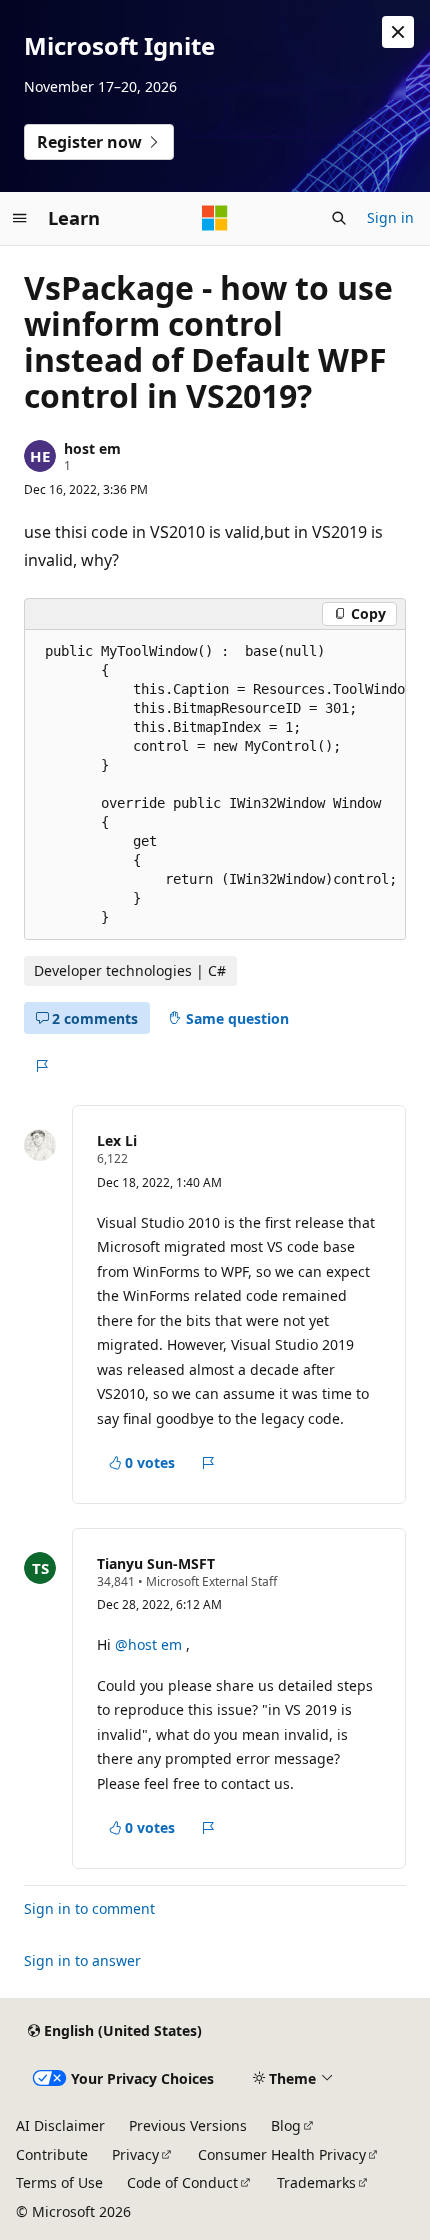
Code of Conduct (182, 2182)
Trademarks (316, 2182)
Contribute (52, 2154)
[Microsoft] (215, 218)
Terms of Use (59, 2182)
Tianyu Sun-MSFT (156, 1563)
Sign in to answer (82, 1960)
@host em (150, 1644)
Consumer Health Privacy (282, 2154)
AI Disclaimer (60, 2125)
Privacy (135, 2154)
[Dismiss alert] (398, 32)
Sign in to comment (89, 1908)
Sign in (390, 217)
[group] (215, 785)
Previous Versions (188, 2125)
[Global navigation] (20, 218)
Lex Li (117, 1140)
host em (92, 448)
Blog (286, 2125)
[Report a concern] (41, 1066)
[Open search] (339, 218)
